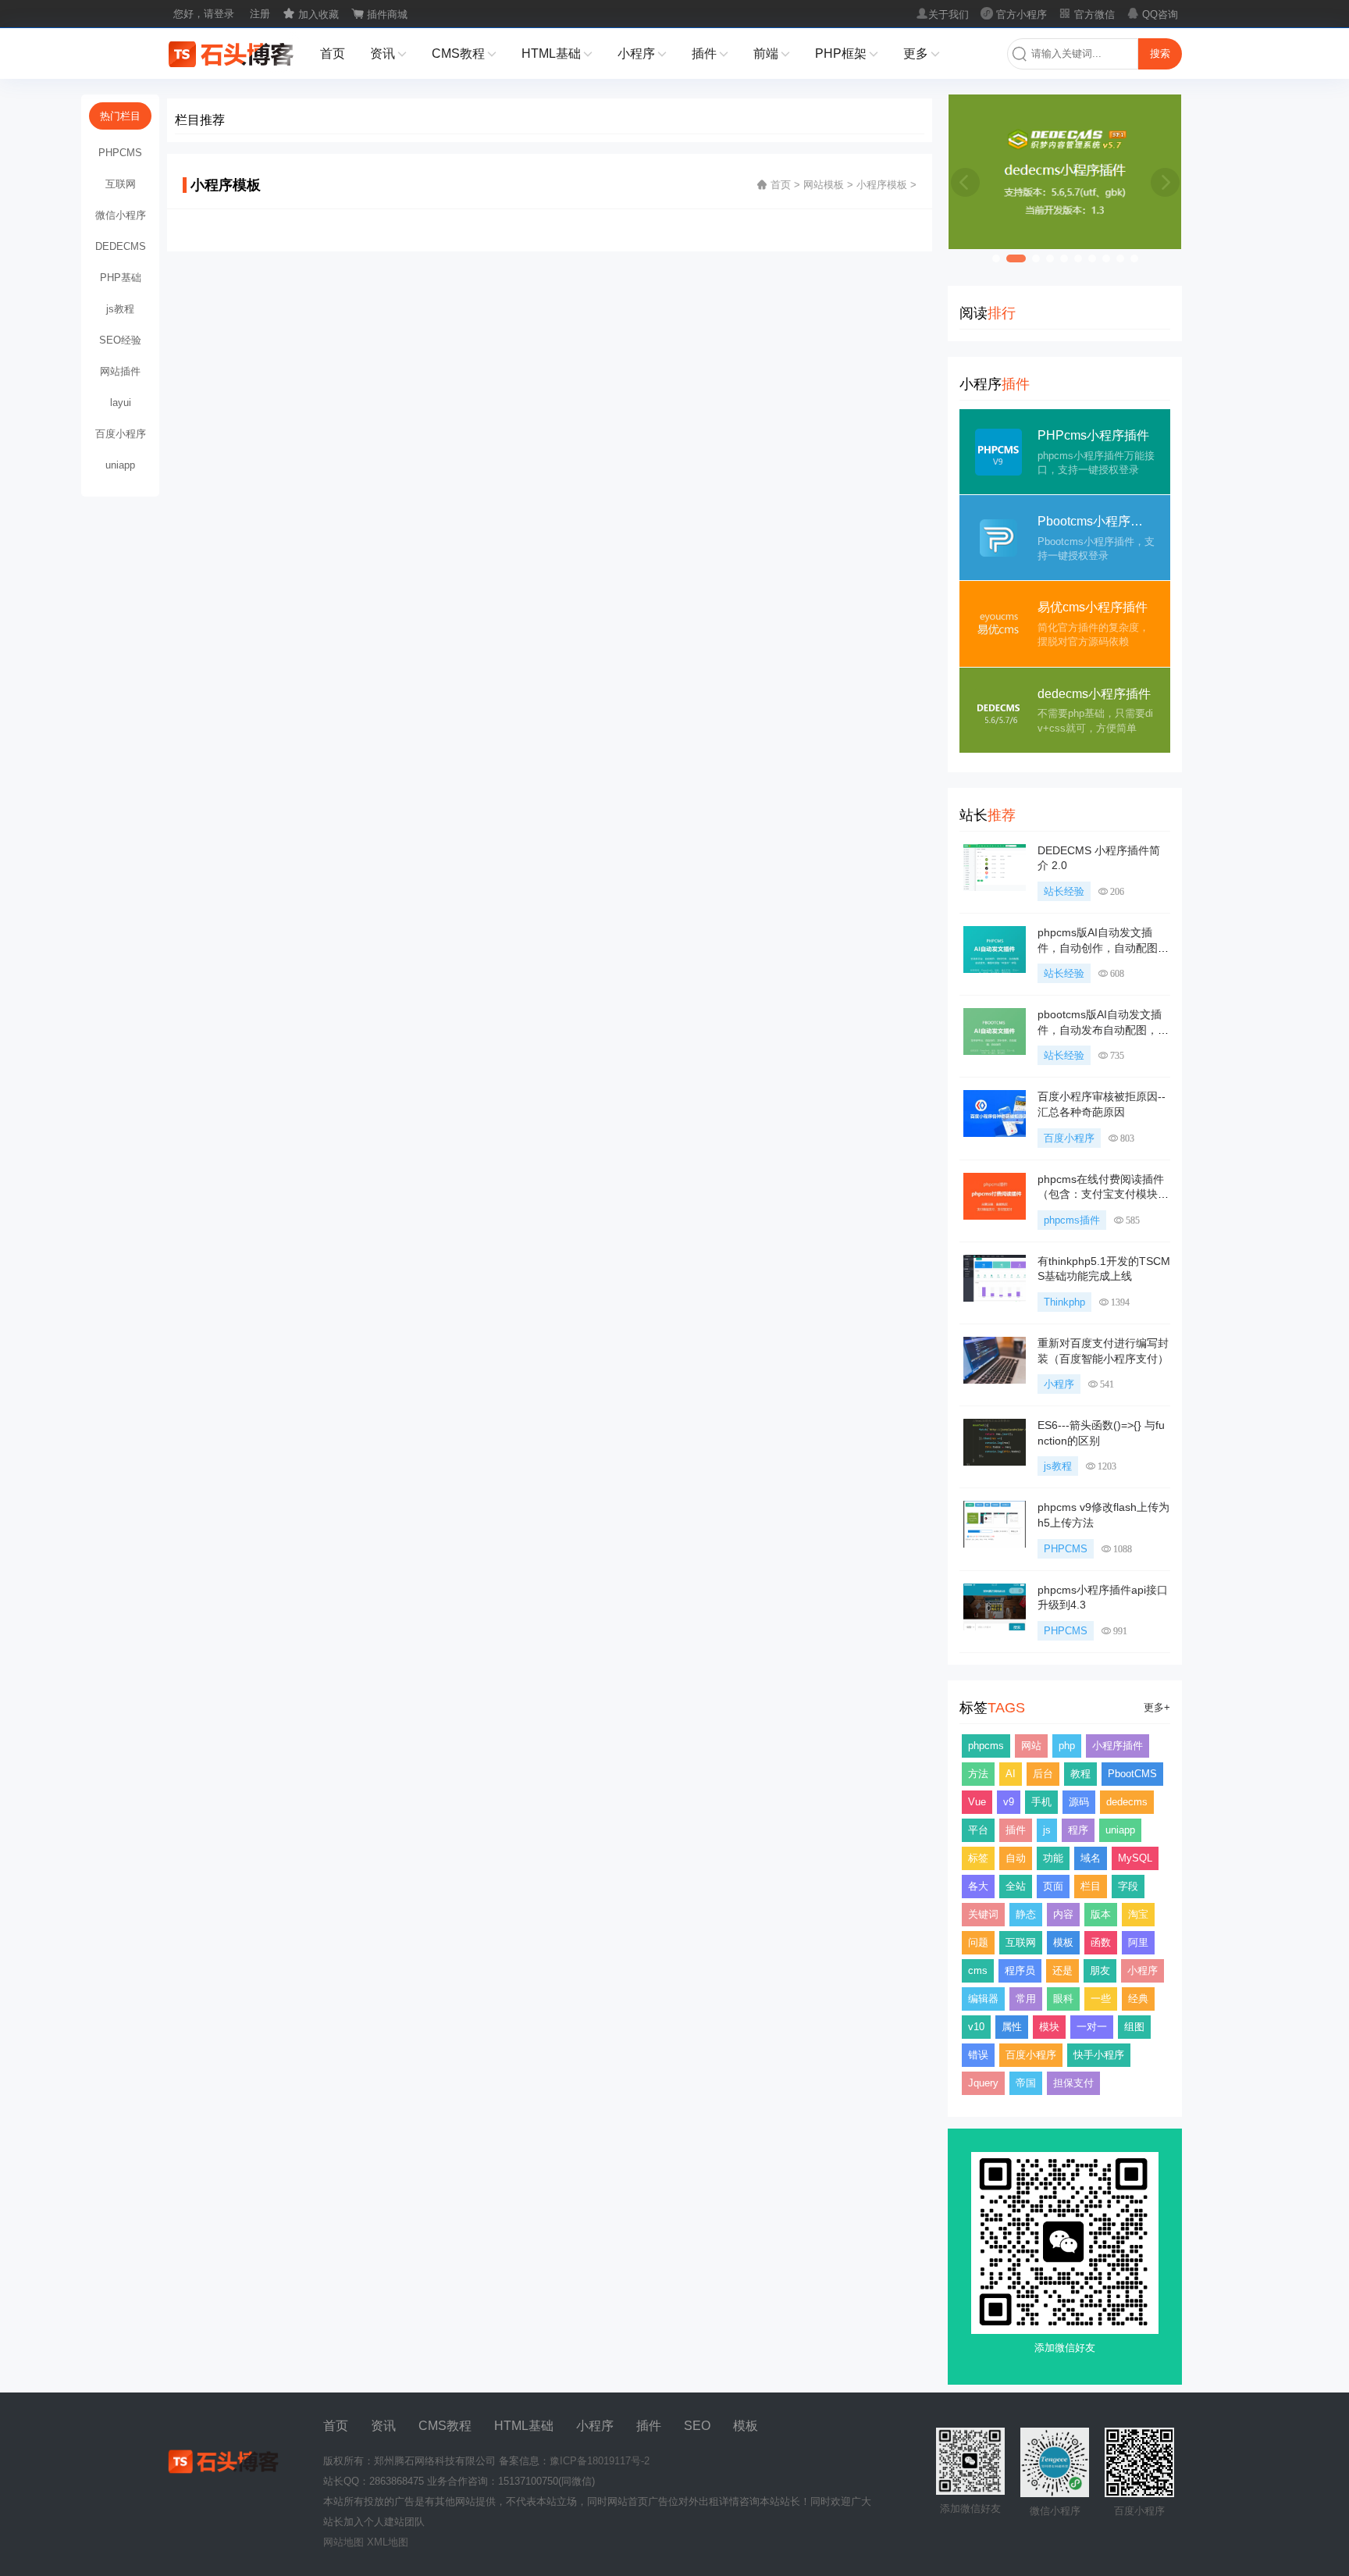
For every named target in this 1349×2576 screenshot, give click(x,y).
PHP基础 (121, 278)
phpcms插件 (1072, 1220)
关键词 (983, 1914)
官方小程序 (1014, 14)
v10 (976, 2027)
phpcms (986, 1746)
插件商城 (379, 14)
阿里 (1138, 1942)
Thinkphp (1064, 1302)
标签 (978, 1858)
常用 (1026, 1999)
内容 (1063, 1914)
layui (121, 403)
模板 (1063, 1942)
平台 (978, 1830)
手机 (1041, 1802)
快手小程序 (1099, 2055)
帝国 (1026, 2083)
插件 (710, 53)
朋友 (1100, 1970)
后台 (1043, 1774)
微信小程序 (121, 215)
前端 (772, 53)
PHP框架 (847, 53)
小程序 (642, 53)
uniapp (1120, 1830)
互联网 (1021, 1942)
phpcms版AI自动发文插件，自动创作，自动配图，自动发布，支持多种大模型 (1103, 948)
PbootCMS (1132, 1774)
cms (978, 1970)
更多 (922, 53)
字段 (1128, 1886)
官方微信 (1087, 14)
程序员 (1020, 1970)
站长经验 (1064, 891)
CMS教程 (464, 53)
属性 (1012, 2027)
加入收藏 (311, 14)
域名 (1091, 1858)
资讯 (388, 53)
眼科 (1063, 1999)
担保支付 (1073, 2083)
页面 (1053, 1886)
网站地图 (343, 2542)
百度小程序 (1069, 1138)
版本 (1101, 1914)
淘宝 (1138, 1914)
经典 (1138, 1999)
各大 (978, 1886)
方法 (978, 1774)
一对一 (1092, 2027)
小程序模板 (882, 185)
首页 (333, 53)
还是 (1062, 1970)
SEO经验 (120, 340)
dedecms (1127, 1802)
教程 (1080, 1774)
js (1047, 1830)
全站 (1016, 1886)
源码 (1079, 1802)
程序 (1078, 1830)
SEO (697, 2426)
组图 (1134, 2027)
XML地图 (388, 2542)
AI (1011, 1774)
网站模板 (824, 185)
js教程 (1058, 1466)
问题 (978, 1942)
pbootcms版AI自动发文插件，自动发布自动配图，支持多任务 (1103, 1030)
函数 (1101, 1942)
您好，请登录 (204, 14)
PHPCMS (1066, 1549)
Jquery (983, 2083)
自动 (1016, 1858)
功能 (1053, 1858)
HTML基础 (557, 53)
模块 (1049, 2027)
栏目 (1091, 1886)
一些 (1101, 1999)
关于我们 (942, 14)
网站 (1031, 1746)
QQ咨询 (1152, 14)
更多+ (1157, 1707)
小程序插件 (1118, 1746)
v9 (1009, 1802)
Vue (977, 1802)
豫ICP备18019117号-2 (600, 2461)
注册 (260, 14)
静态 (1026, 1914)
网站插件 (120, 371)
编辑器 (983, 1999)
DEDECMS (121, 246)
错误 (978, 2055)
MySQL (1135, 1858)
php (1067, 1746)
